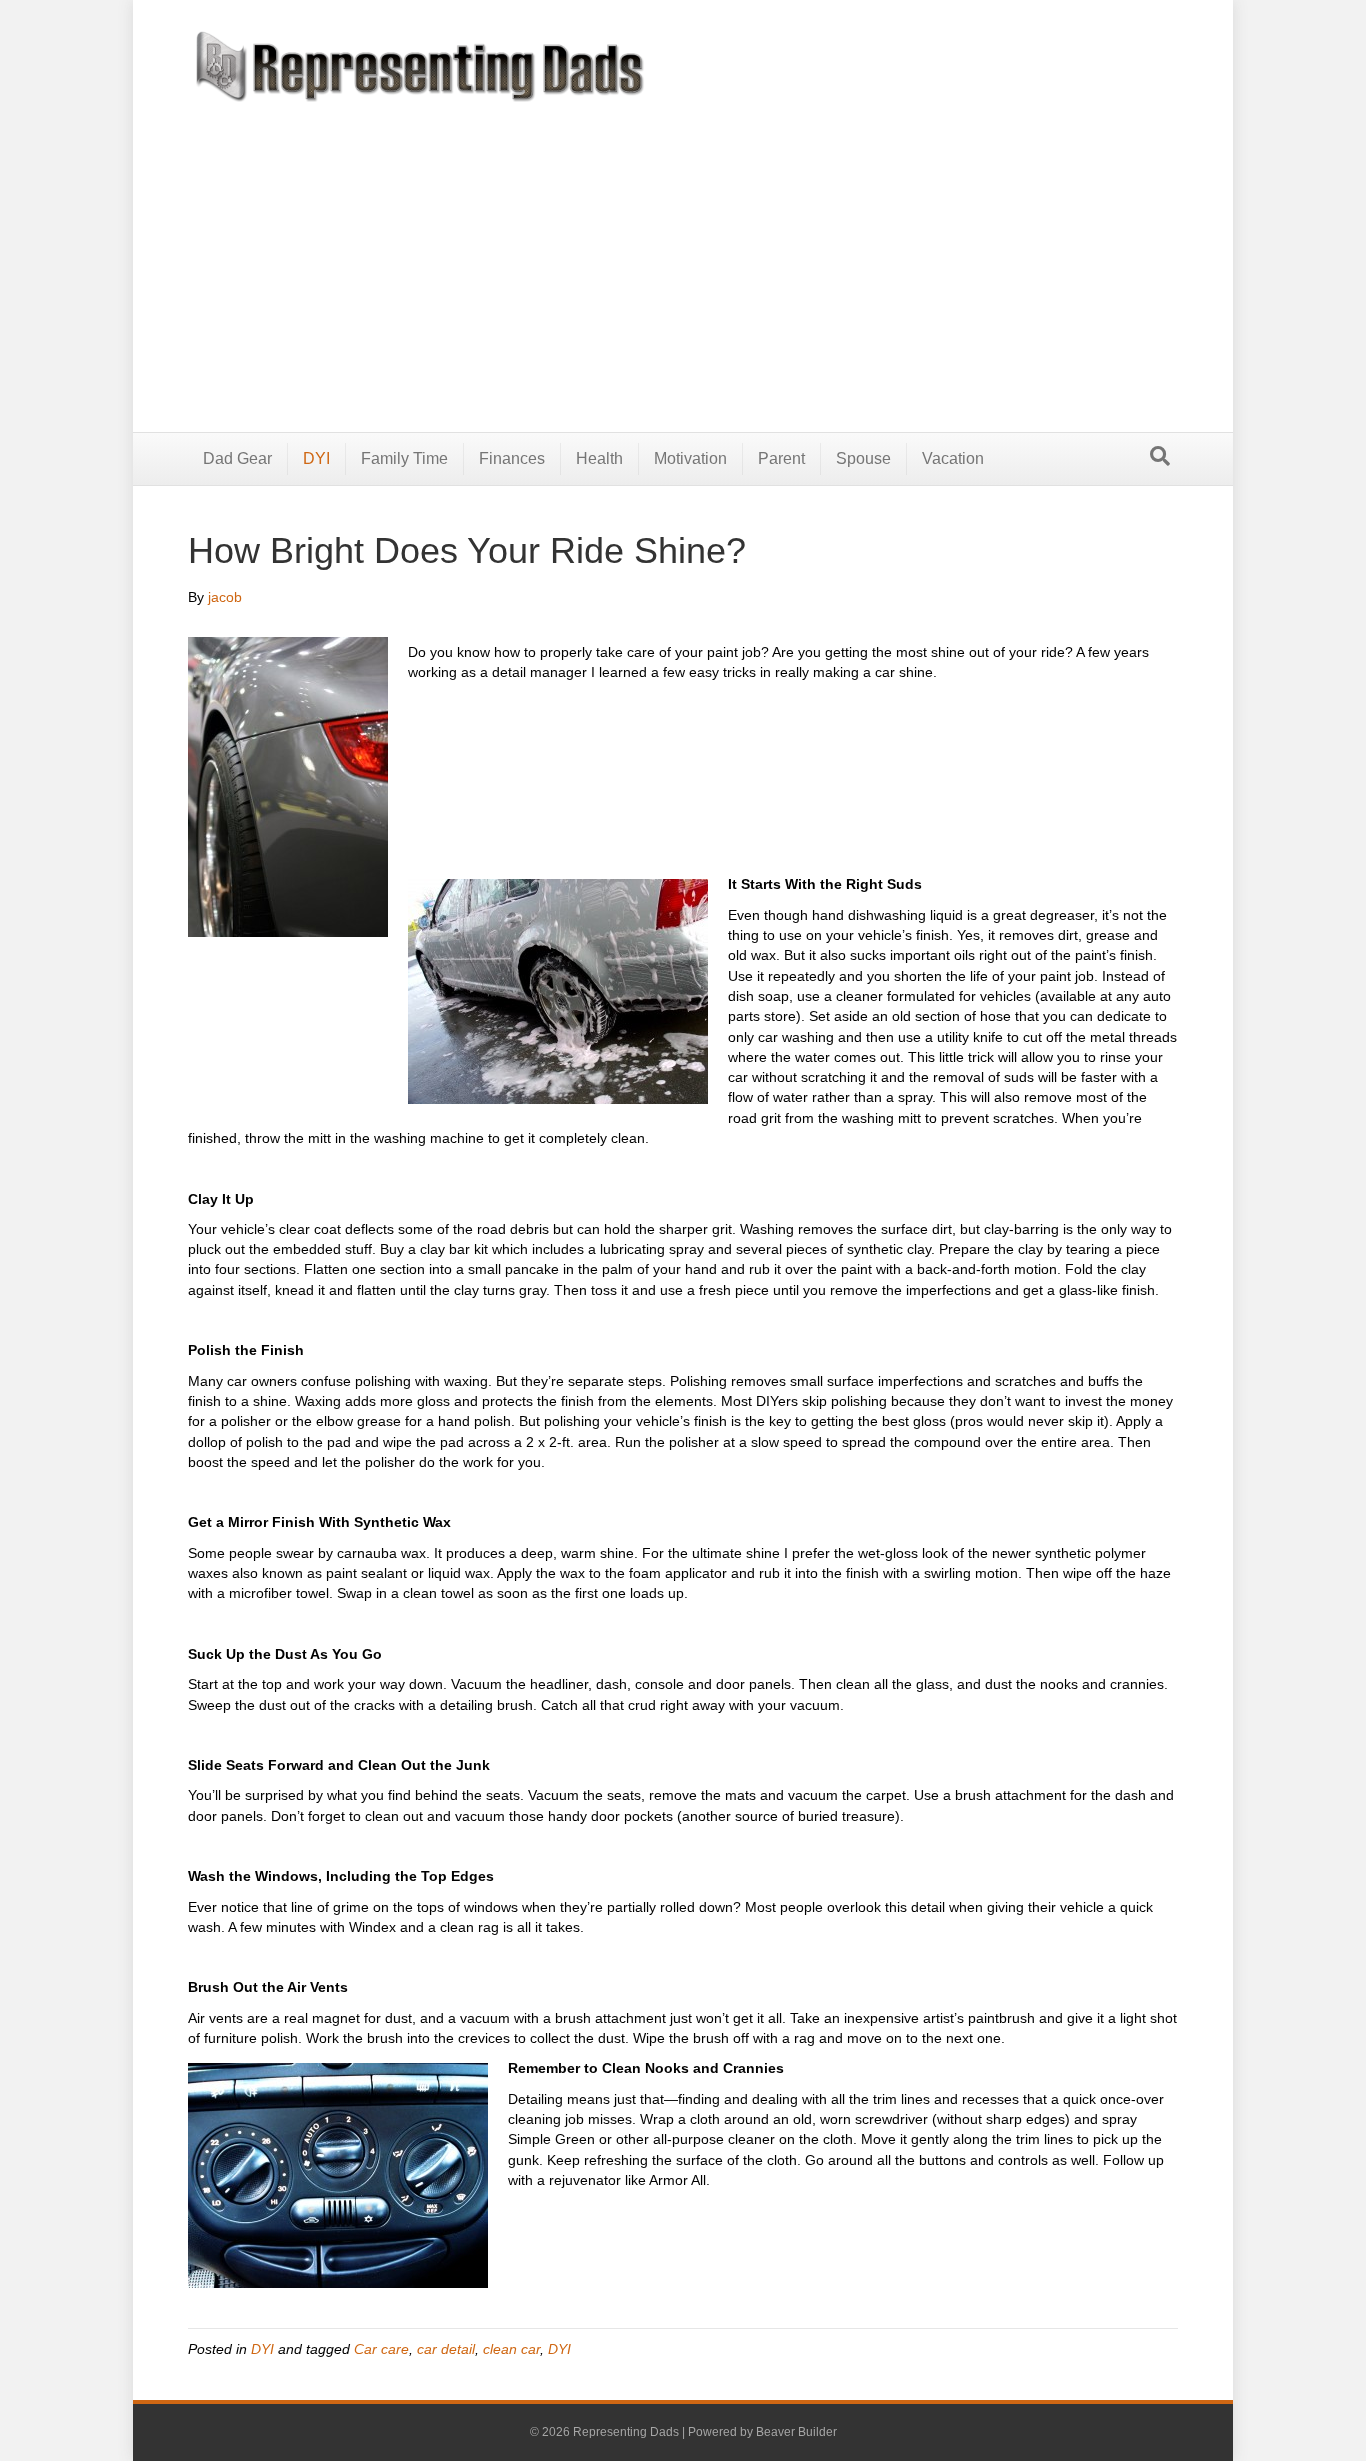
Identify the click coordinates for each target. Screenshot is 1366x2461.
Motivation (690, 458)
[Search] (1160, 456)
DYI (316, 458)
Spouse (863, 458)
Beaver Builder (796, 2432)
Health (599, 458)
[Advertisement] (683, 252)
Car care (381, 2349)
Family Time (404, 458)
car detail (446, 2349)
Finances (512, 458)
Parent (781, 458)
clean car (511, 2349)
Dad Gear (237, 458)
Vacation (953, 458)
